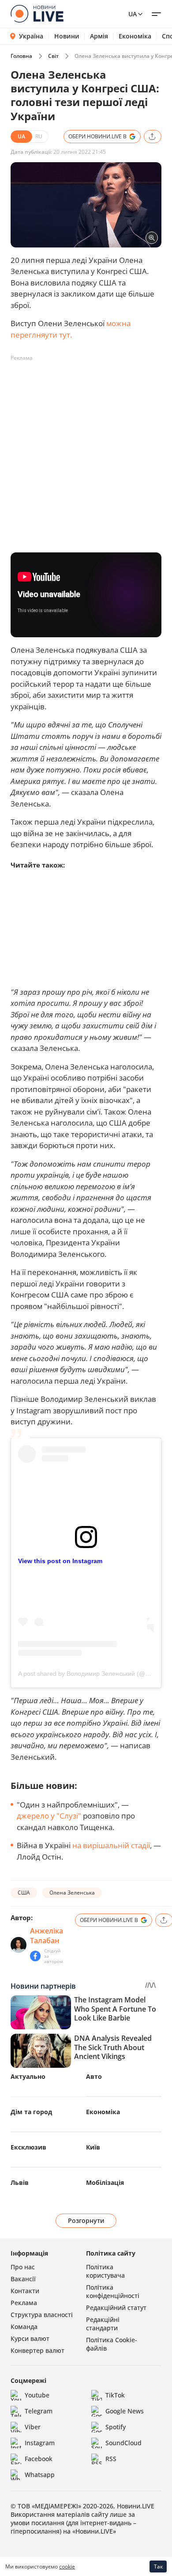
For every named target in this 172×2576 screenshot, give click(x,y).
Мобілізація (105, 2182)
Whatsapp (40, 2475)
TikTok (115, 2395)
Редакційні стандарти (103, 2324)
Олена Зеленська (72, 1893)
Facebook (39, 2459)
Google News (125, 2411)
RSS (111, 2459)
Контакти (25, 2291)
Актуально (28, 2076)
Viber (33, 2427)
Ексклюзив (28, 2147)
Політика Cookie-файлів (112, 2344)
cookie (67, 2566)
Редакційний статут (116, 2308)
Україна (31, 36)
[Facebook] (35, 1956)
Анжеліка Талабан (47, 1936)
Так (158, 2566)
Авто (94, 2076)
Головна (21, 56)
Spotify (116, 2427)
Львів (20, 2182)
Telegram (39, 2411)
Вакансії (23, 2279)
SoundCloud (123, 2443)
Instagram (40, 2443)
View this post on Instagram (60, 1561)
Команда (24, 2327)
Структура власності (42, 2315)
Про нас (23, 2267)
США (24, 1893)
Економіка (135, 36)
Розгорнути (86, 2220)
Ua (133, 14)
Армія (99, 36)
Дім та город (31, 2112)
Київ (93, 2147)
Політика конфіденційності (113, 2291)
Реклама (24, 2303)
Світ (53, 56)
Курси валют (30, 2338)
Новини (67, 36)
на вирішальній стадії (111, 1845)
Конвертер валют (37, 2350)
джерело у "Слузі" (49, 1816)
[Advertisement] (86, 451)
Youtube (37, 2395)
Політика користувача (105, 2271)
